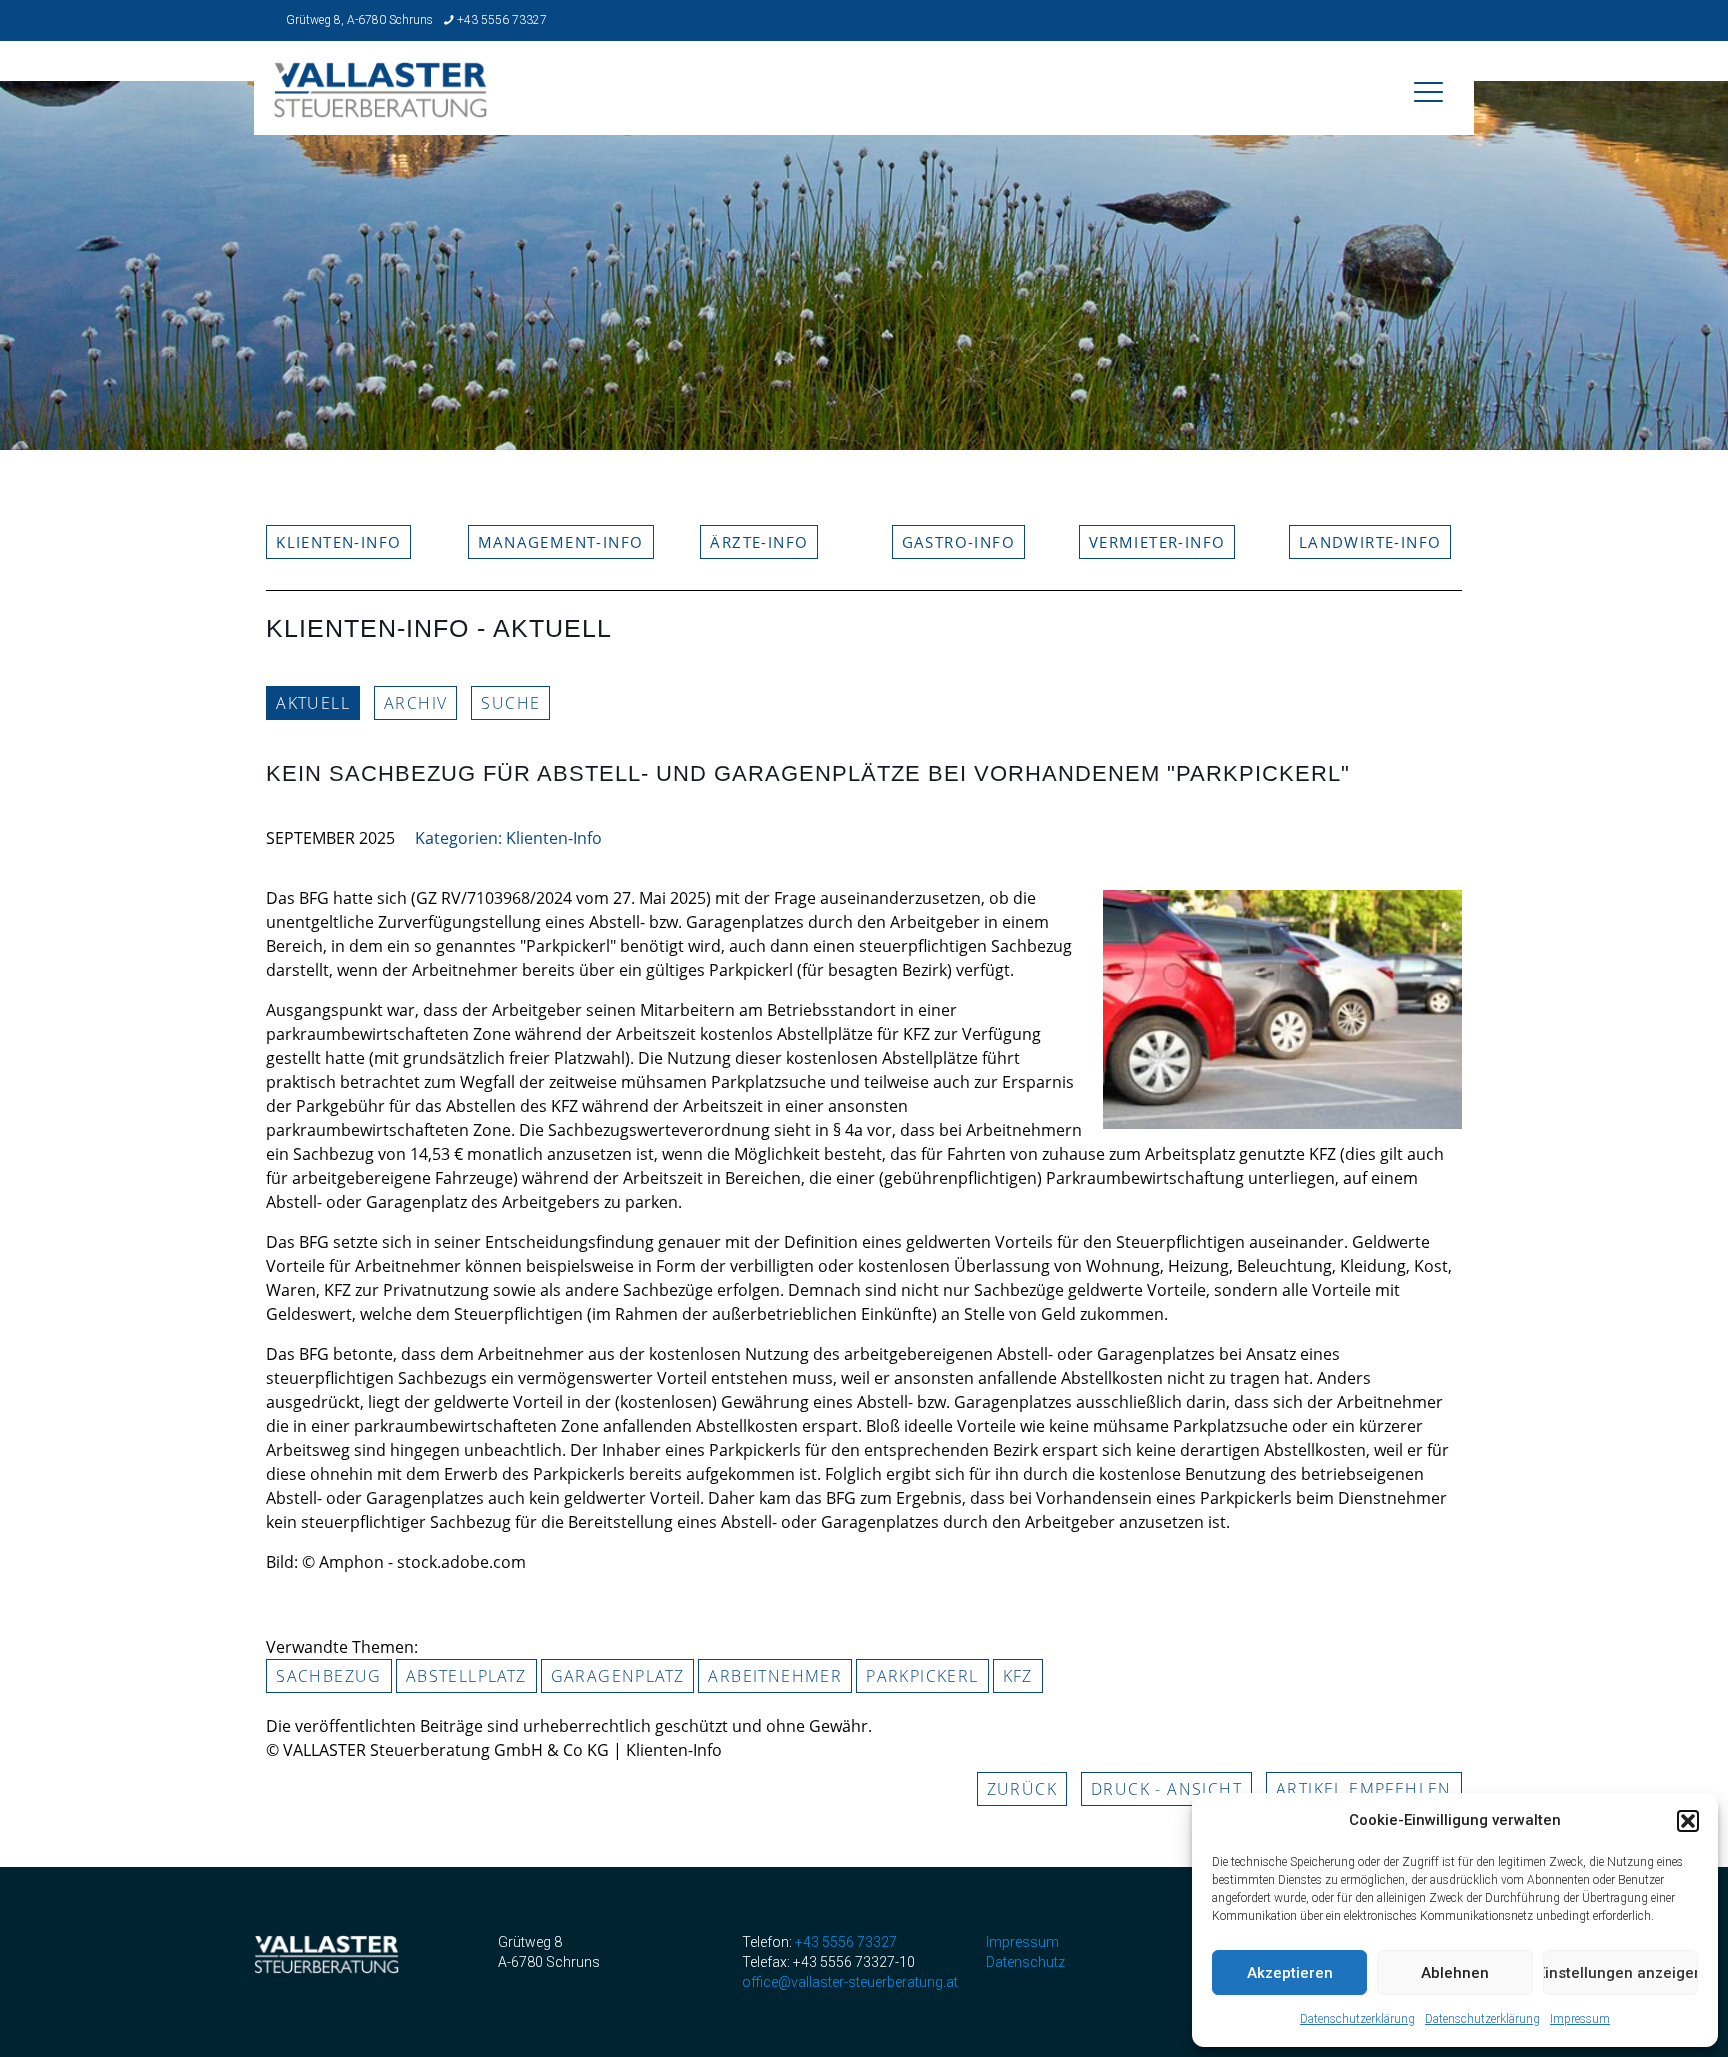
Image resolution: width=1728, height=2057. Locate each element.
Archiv (415, 703)
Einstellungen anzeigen (1620, 1973)
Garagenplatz (618, 1676)
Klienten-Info (338, 542)
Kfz (1018, 1676)
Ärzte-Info (759, 542)
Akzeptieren (1290, 1973)
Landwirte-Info (1370, 542)
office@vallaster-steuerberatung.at (850, 1982)
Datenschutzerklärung (1357, 2019)
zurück (1022, 1789)
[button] (1688, 1821)
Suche (510, 703)
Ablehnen (1455, 1973)
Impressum (1580, 2019)
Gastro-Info (958, 542)
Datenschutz (1025, 1962)
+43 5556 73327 (502, 20)
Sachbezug (329, 1676)
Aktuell (313, 703)
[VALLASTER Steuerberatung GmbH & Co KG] (381, 104)
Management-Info (561, 542)
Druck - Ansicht (1166, 1789)
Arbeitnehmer (775, 1676)
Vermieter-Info (1157, 542)
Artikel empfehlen (1364, 1789)
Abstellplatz (466, 1676)
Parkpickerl (922, 1676)
